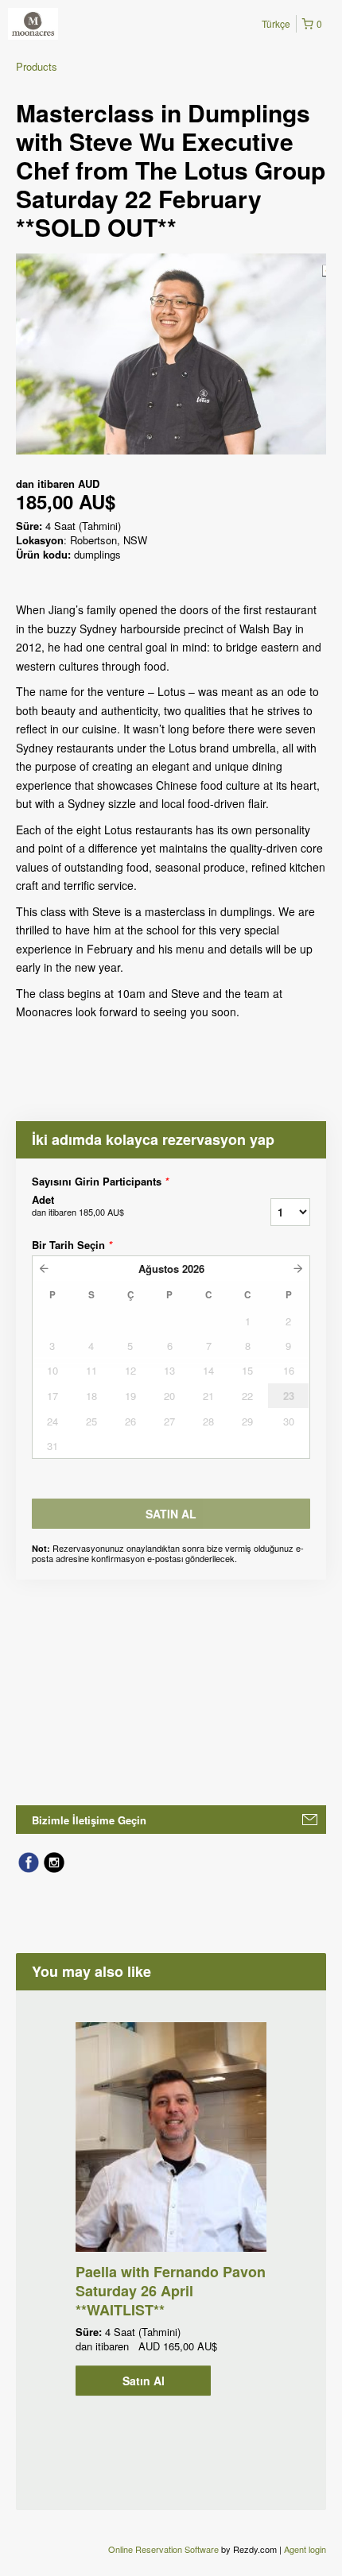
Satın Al (144, 2381)
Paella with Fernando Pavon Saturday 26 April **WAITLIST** (171, 2291)
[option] (171, 2209)
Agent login (305, 2549)
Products (37, 66)
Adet (78, 1205)
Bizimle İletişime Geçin (89, 1820)
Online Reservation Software (163, 2549)
